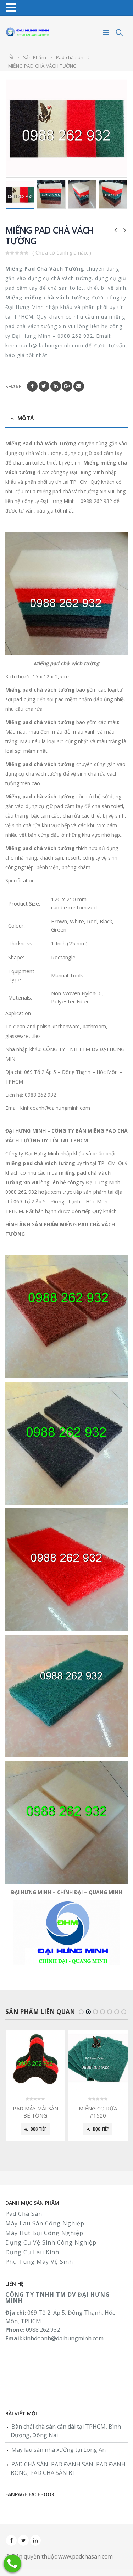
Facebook (32, 386)
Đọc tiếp (39, 2129)
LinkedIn (56, 386)
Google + (67, 386)
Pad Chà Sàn (24, 2214)
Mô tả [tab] (25, 418)
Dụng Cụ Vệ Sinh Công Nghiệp (51, 2242)
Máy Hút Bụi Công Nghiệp (44, 2233)
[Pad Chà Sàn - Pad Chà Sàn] (28, 33)
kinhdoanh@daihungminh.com (63, 2338)
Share (13, 386)
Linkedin (35, 2540)
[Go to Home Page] (11, 57)
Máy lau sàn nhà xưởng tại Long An (59, 2450)
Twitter (44, 386)
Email (79, 386)
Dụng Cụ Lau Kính (32, 2252)
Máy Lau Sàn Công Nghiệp (45, 2223)
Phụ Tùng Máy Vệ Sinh (39, 2262)
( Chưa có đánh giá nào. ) (62, 252)
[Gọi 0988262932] (12, 2564)
